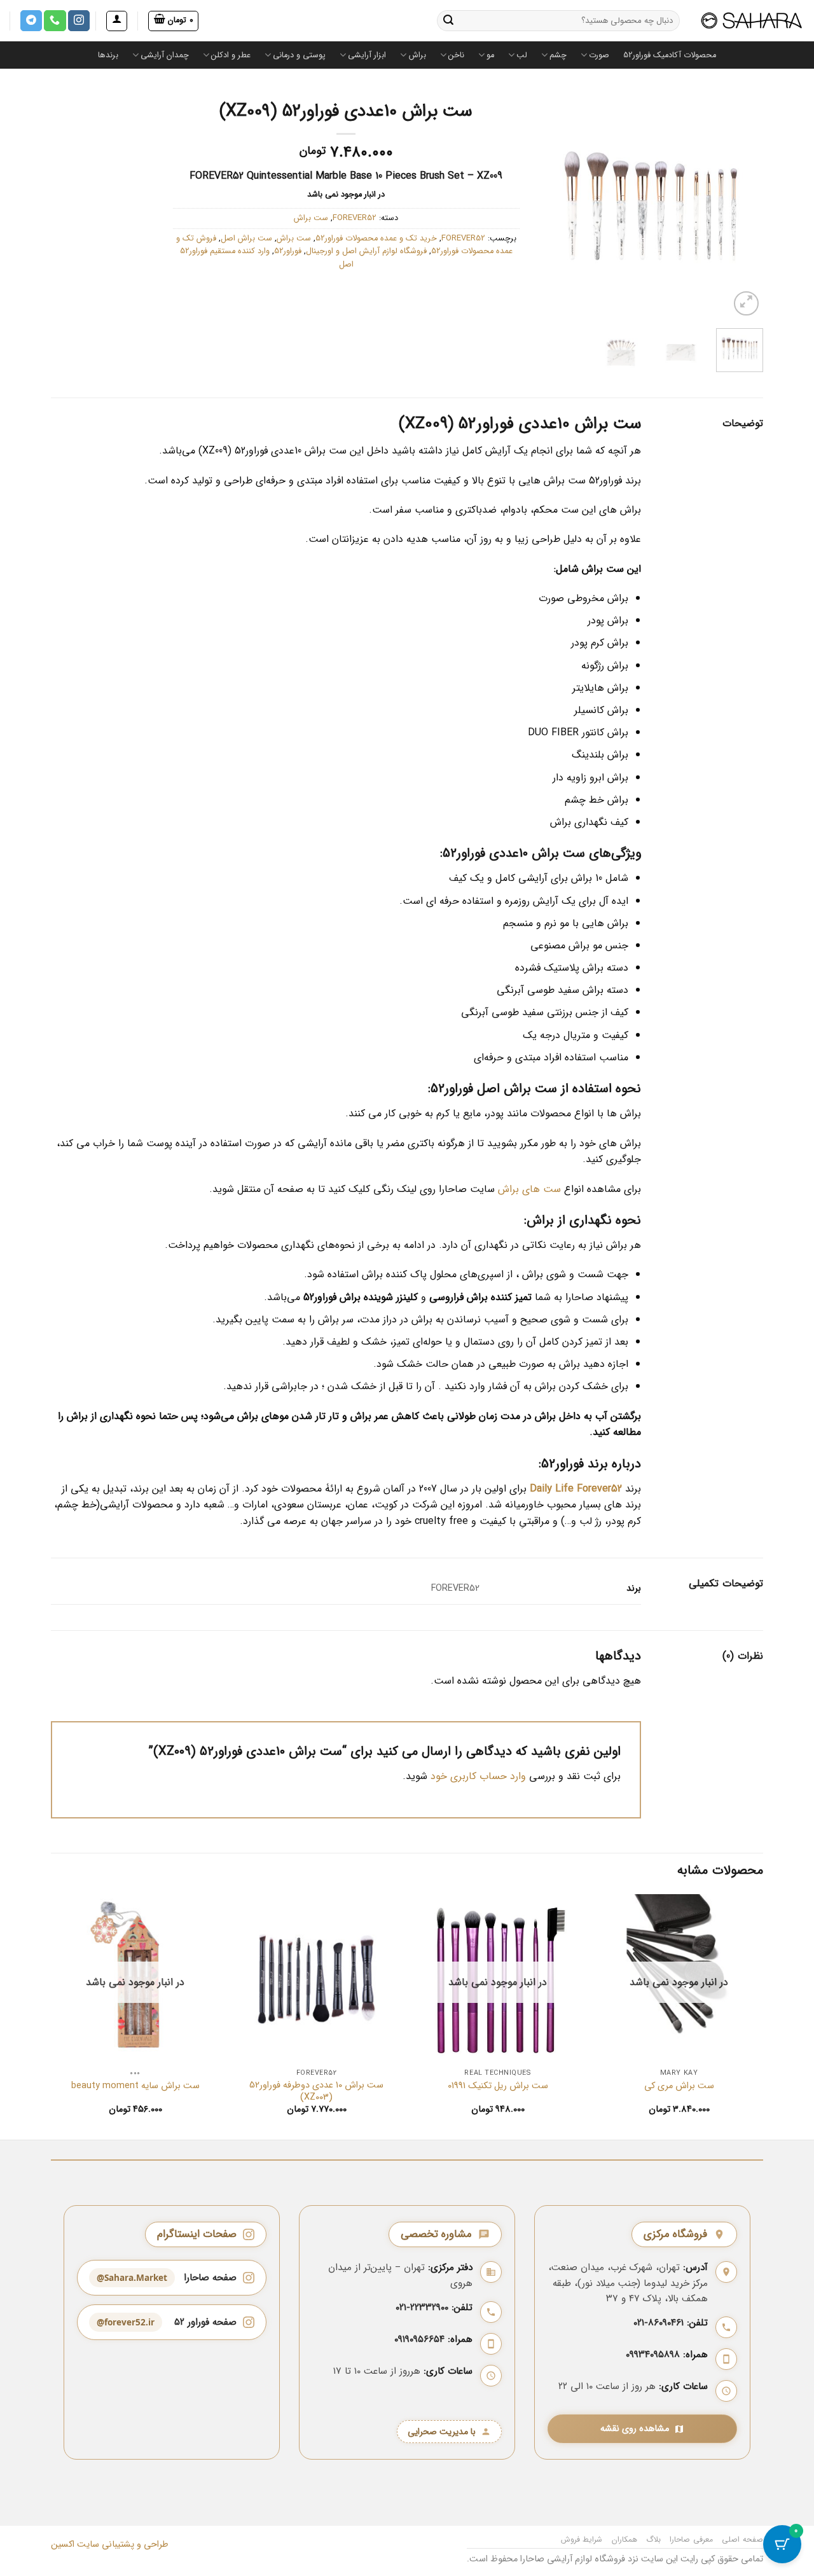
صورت (599, 55)
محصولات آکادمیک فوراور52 (670, 55)
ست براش (311, 218)
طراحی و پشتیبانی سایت (121, 2545)
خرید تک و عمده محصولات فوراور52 (376, 239)
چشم (558, 55)
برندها (108, 55)
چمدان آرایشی (165, 55)
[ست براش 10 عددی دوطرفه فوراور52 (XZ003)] (316, 1978)
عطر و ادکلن (231, 55)
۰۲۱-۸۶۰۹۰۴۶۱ (659, 2323)
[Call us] (55, 21)
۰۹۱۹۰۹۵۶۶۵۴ (419, 2339)
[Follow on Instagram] (79, 21)
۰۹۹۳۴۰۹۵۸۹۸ (653, 2355)
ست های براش (529, 1189)
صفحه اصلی (742, 2539)
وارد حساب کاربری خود (478, 1776)
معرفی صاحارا (691, 2539)
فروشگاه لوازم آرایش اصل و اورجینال (366, 251)
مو (490, 55)
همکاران (624, 2539)
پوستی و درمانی (299, 55)
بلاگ (653, 2539)
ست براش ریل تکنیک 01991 (498, 2087)
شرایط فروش (582, 2539)
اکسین (63, 2545)
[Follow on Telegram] (31, 21)
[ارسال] (448, 21)
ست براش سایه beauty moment (135, 2087)
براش (417, 55)
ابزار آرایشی (367, 55)
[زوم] (746, 304)
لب (522, 55)
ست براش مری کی (679, 2087)
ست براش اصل (246, 239)
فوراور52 (288, 251)
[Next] (743, 206)
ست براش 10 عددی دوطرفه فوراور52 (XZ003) (316, 2092)
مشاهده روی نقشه (635, 2429)
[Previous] (550, 206)
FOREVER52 (355, 218)
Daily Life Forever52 (576, 1489)
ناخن (456, 55)
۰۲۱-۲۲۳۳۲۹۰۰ (422, 2308)
